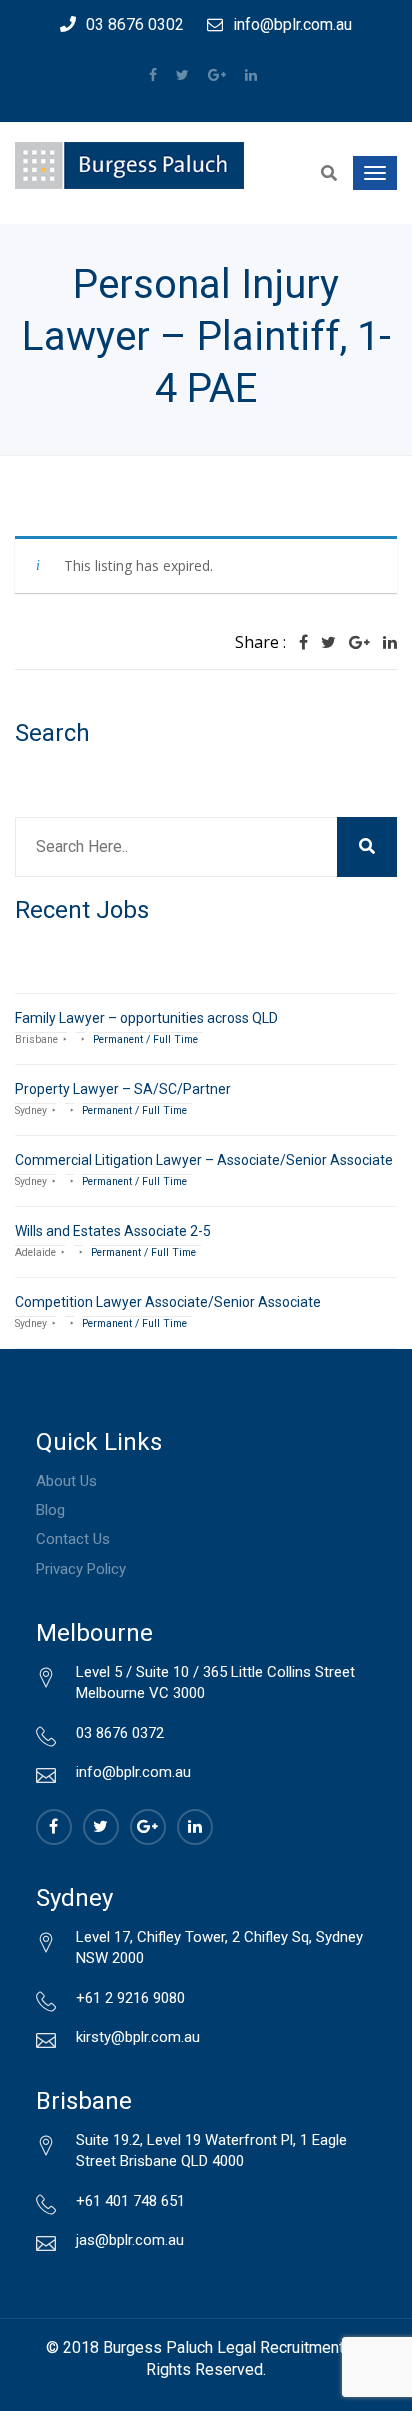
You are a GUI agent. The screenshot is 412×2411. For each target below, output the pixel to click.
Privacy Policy (81, 1569)
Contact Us (73, 1539)
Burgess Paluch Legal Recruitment (223, 2347)
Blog (50, 1510)
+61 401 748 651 (130, 2201)
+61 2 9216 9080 (130, 1998)
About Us (66, 1481)
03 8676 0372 (120, 1733)
